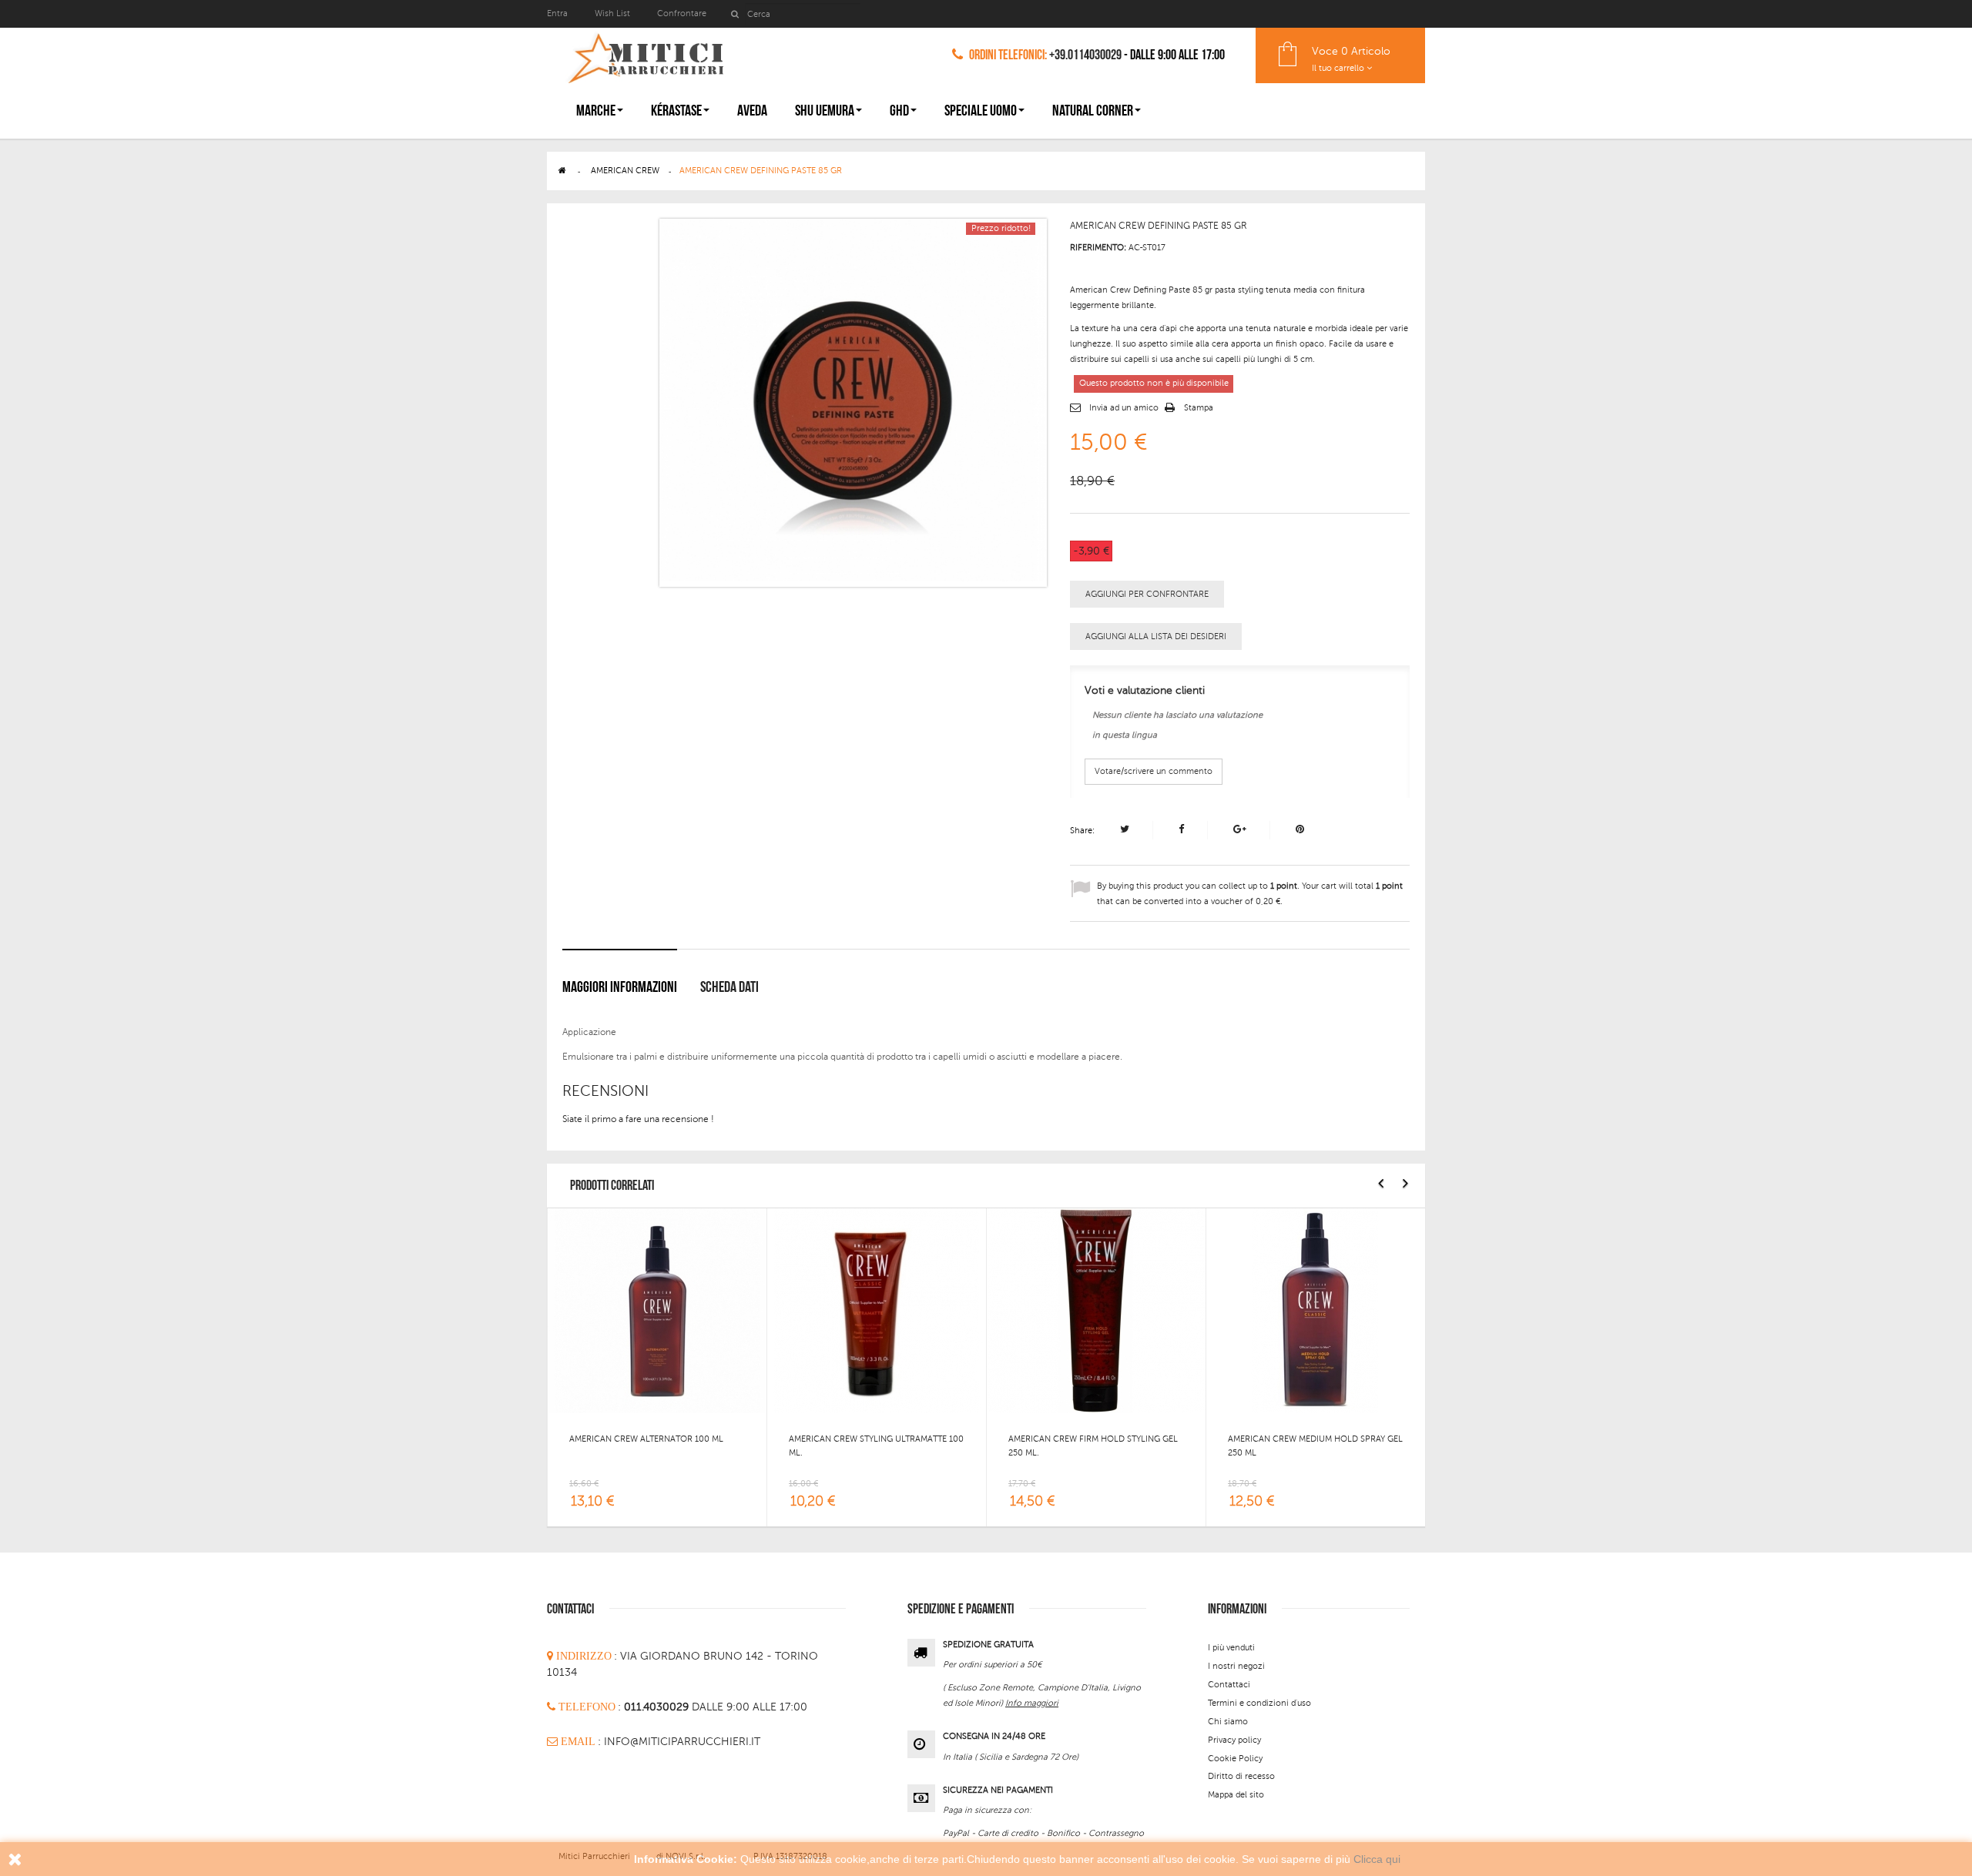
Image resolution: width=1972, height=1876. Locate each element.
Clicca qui (1377, 1859)
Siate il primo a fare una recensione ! (638, 1119)
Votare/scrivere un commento (1154, 771)
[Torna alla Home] (562, 171)
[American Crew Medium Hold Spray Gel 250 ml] (1316, 1310)
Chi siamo (1228, 1722)
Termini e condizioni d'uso (1259, 1703)
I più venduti (1231, 1648)
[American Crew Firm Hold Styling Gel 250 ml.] (1096, 1310)
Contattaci (1229, 1685)
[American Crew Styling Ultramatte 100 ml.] (877, 1310)
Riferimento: (1098, 248)
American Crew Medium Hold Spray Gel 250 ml (1315, 1446)
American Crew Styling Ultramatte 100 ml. (876, 1446)
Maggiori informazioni (620, 987)
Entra (558, 13)
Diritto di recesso (1241, 1776)
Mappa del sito (1236, 1795)
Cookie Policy (1235, 1759)
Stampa (1199, 408)
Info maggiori (1032, 1703)
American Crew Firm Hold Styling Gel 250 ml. (1093, 1446)
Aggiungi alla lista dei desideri (1156, 636)
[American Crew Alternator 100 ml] (657, 1310)
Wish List (612, 13)
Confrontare (682, 13)
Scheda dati (729, 987)
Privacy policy (1234, 1740)
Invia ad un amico (1124, 408)
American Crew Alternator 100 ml (646, 1439)
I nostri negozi (1236, 1666)
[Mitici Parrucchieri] (645, 55)
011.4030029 (658, 1707)
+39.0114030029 (1085, 55)
